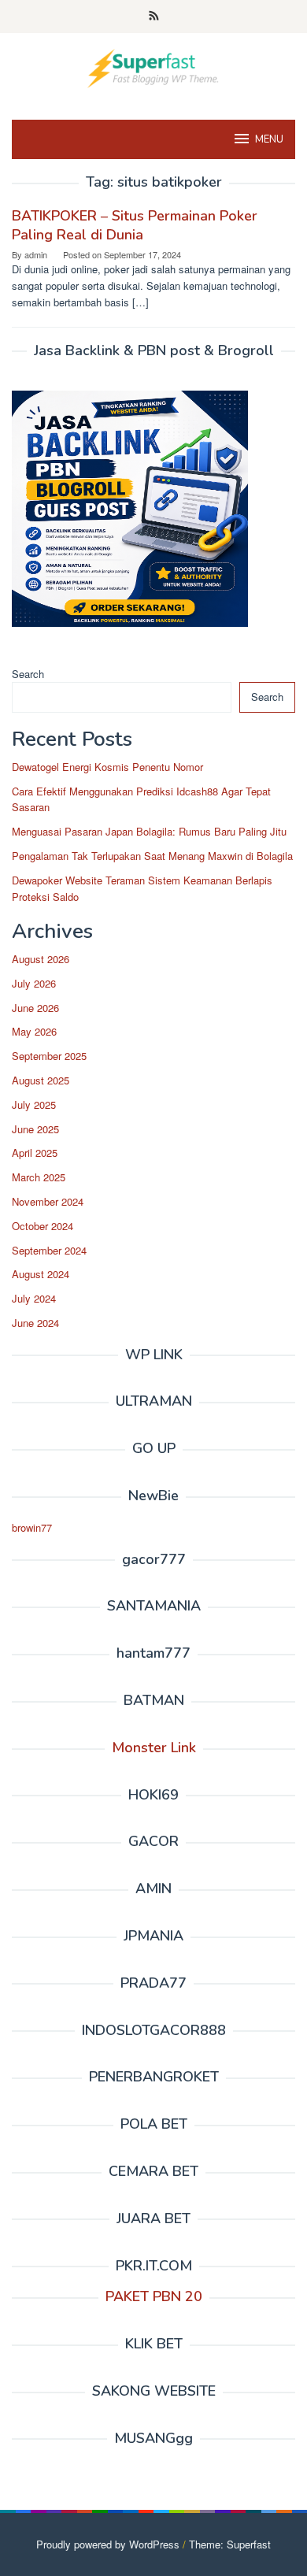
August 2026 (41, 959)
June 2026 (35, 1008)
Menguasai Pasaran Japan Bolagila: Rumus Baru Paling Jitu (149, 831)
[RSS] (154, 17)
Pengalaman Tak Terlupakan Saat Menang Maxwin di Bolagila (152, 856)
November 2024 (48, 1201)
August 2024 (41, 1274)
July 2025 (34, 1105)
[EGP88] (153, 67)
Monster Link (154, 1748)
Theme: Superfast (230, 2544)
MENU (269, 139)
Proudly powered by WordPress (108, 2544)
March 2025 (39, 1177)
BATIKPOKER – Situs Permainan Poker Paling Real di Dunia (135, 225)
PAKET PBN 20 (154, 2296)
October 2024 (43, 1226)
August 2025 (41, 1080)
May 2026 (34, 1031)
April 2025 (35, 1153)
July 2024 (34, 1298)
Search (28, 674)
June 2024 (35, 1323)
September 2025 (49, 1056)
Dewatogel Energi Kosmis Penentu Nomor (107, 767)
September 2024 (49, 1250)
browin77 (32, 1527)
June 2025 (35, 1129)
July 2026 (34, 983)
